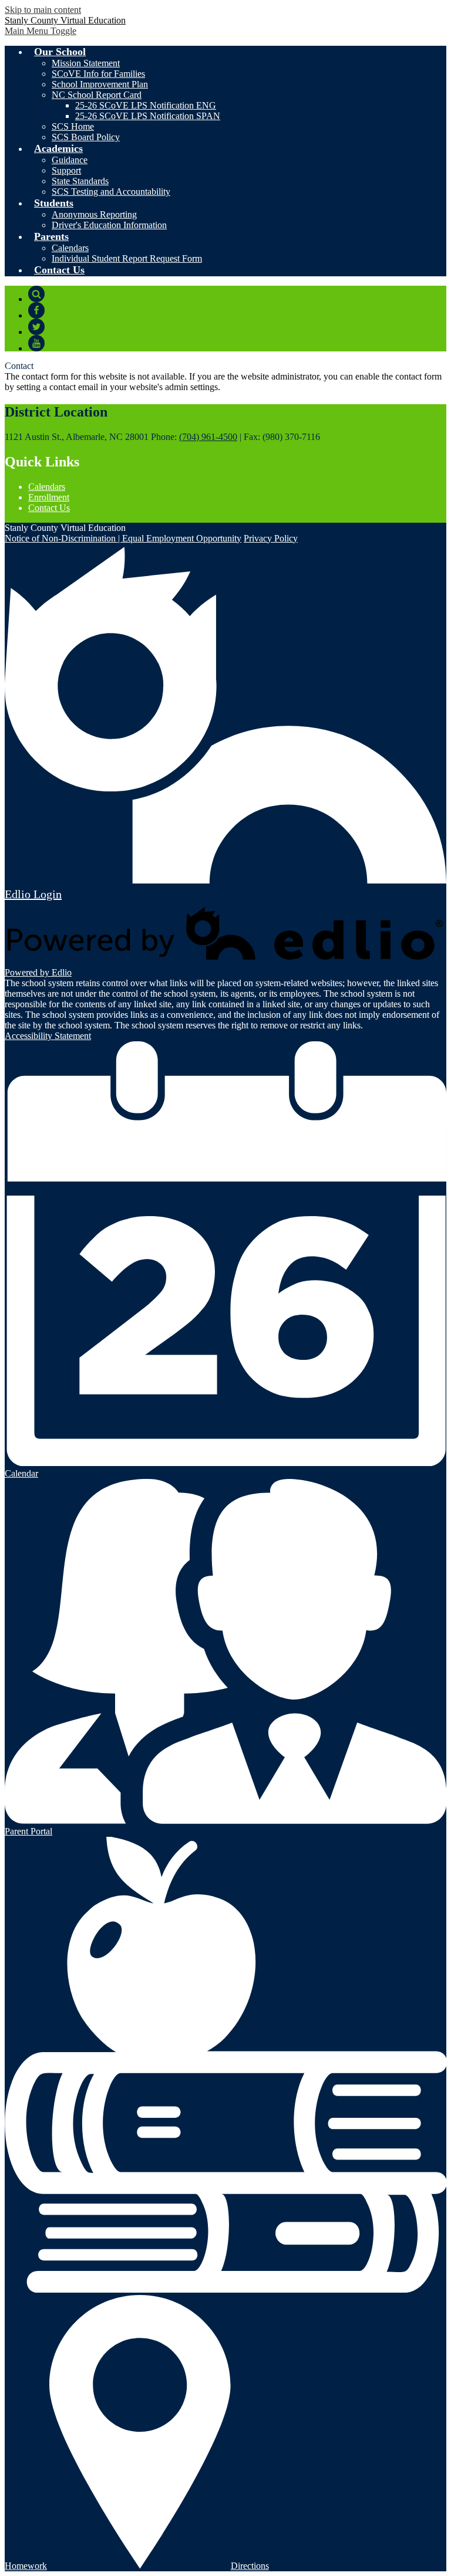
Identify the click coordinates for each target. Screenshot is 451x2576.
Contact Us (49, 508)
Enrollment (49, 497)
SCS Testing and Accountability (111, 192)
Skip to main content (43, 10)
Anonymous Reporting (94, 214)
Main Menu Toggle (41, 31)
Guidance (70, 160)
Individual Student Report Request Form (127, 258)
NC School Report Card (97, 95)
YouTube (36, 343)
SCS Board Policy (86, 137)
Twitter (36, 327)
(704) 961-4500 (208, 437)
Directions (250, 2566)
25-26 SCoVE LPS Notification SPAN (148, 116)
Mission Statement (86, 63)
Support (66, 170)
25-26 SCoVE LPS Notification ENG (146, 105)
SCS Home (73, 126)
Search (36, 294)
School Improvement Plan (100, 84)
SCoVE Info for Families (98, 74)
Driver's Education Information (109, 225)
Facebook (36, 310)
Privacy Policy (271, 538)
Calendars (70, 248)
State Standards (80, 181)
